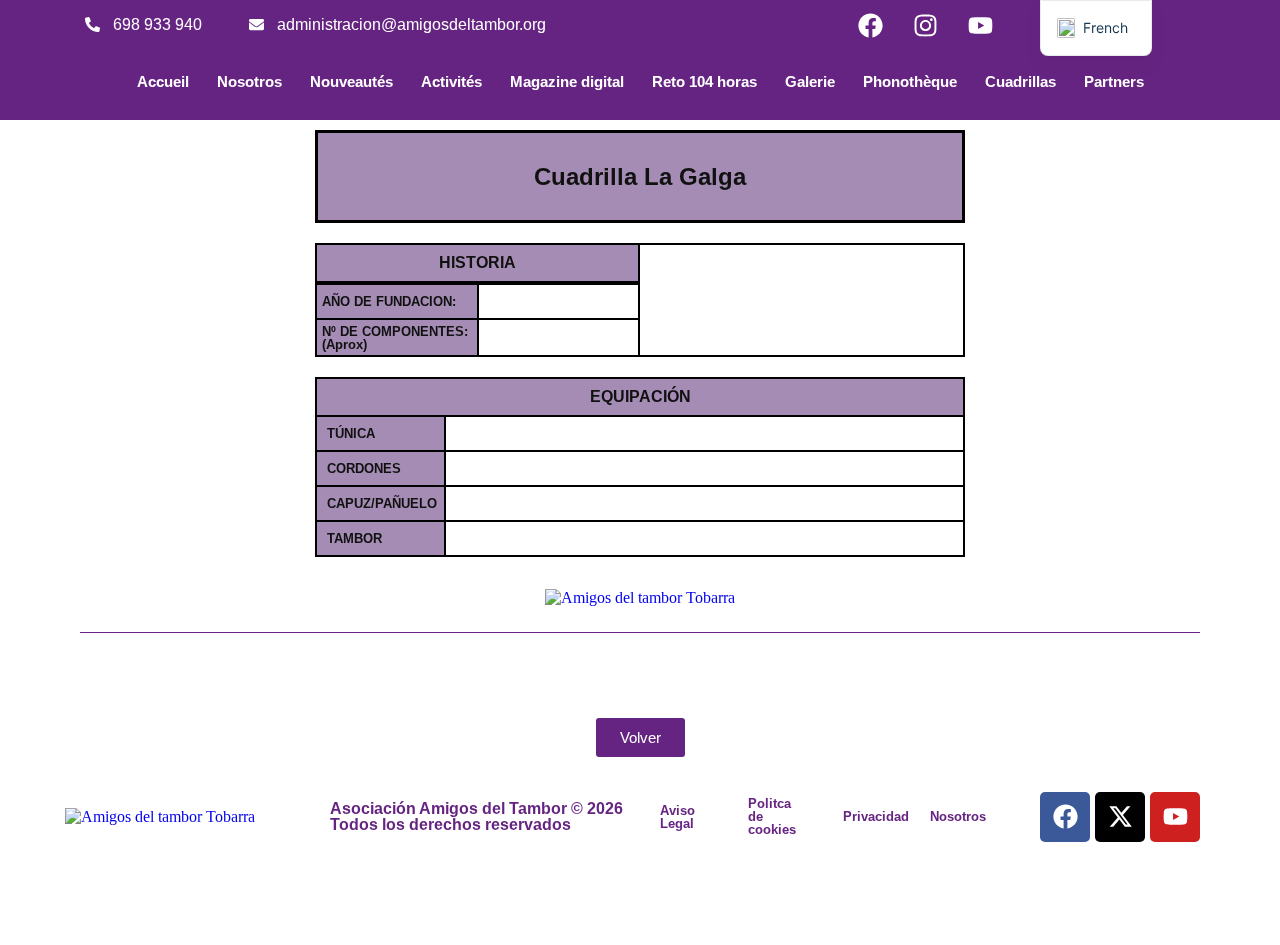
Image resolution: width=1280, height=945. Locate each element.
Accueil (163, 81)
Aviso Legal (677, 817)
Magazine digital (567, 81)
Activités (451, 81)
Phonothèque (910, 81)
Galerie (810, 81)
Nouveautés (351, 81)
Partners (1114, 81)
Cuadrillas (1020, 81)
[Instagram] (925, 25)
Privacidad (876, 816)
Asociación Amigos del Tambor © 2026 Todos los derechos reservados (476, 816)
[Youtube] (980, 25)
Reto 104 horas (704, 81)
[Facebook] (870, 25)
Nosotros (249, 81)
